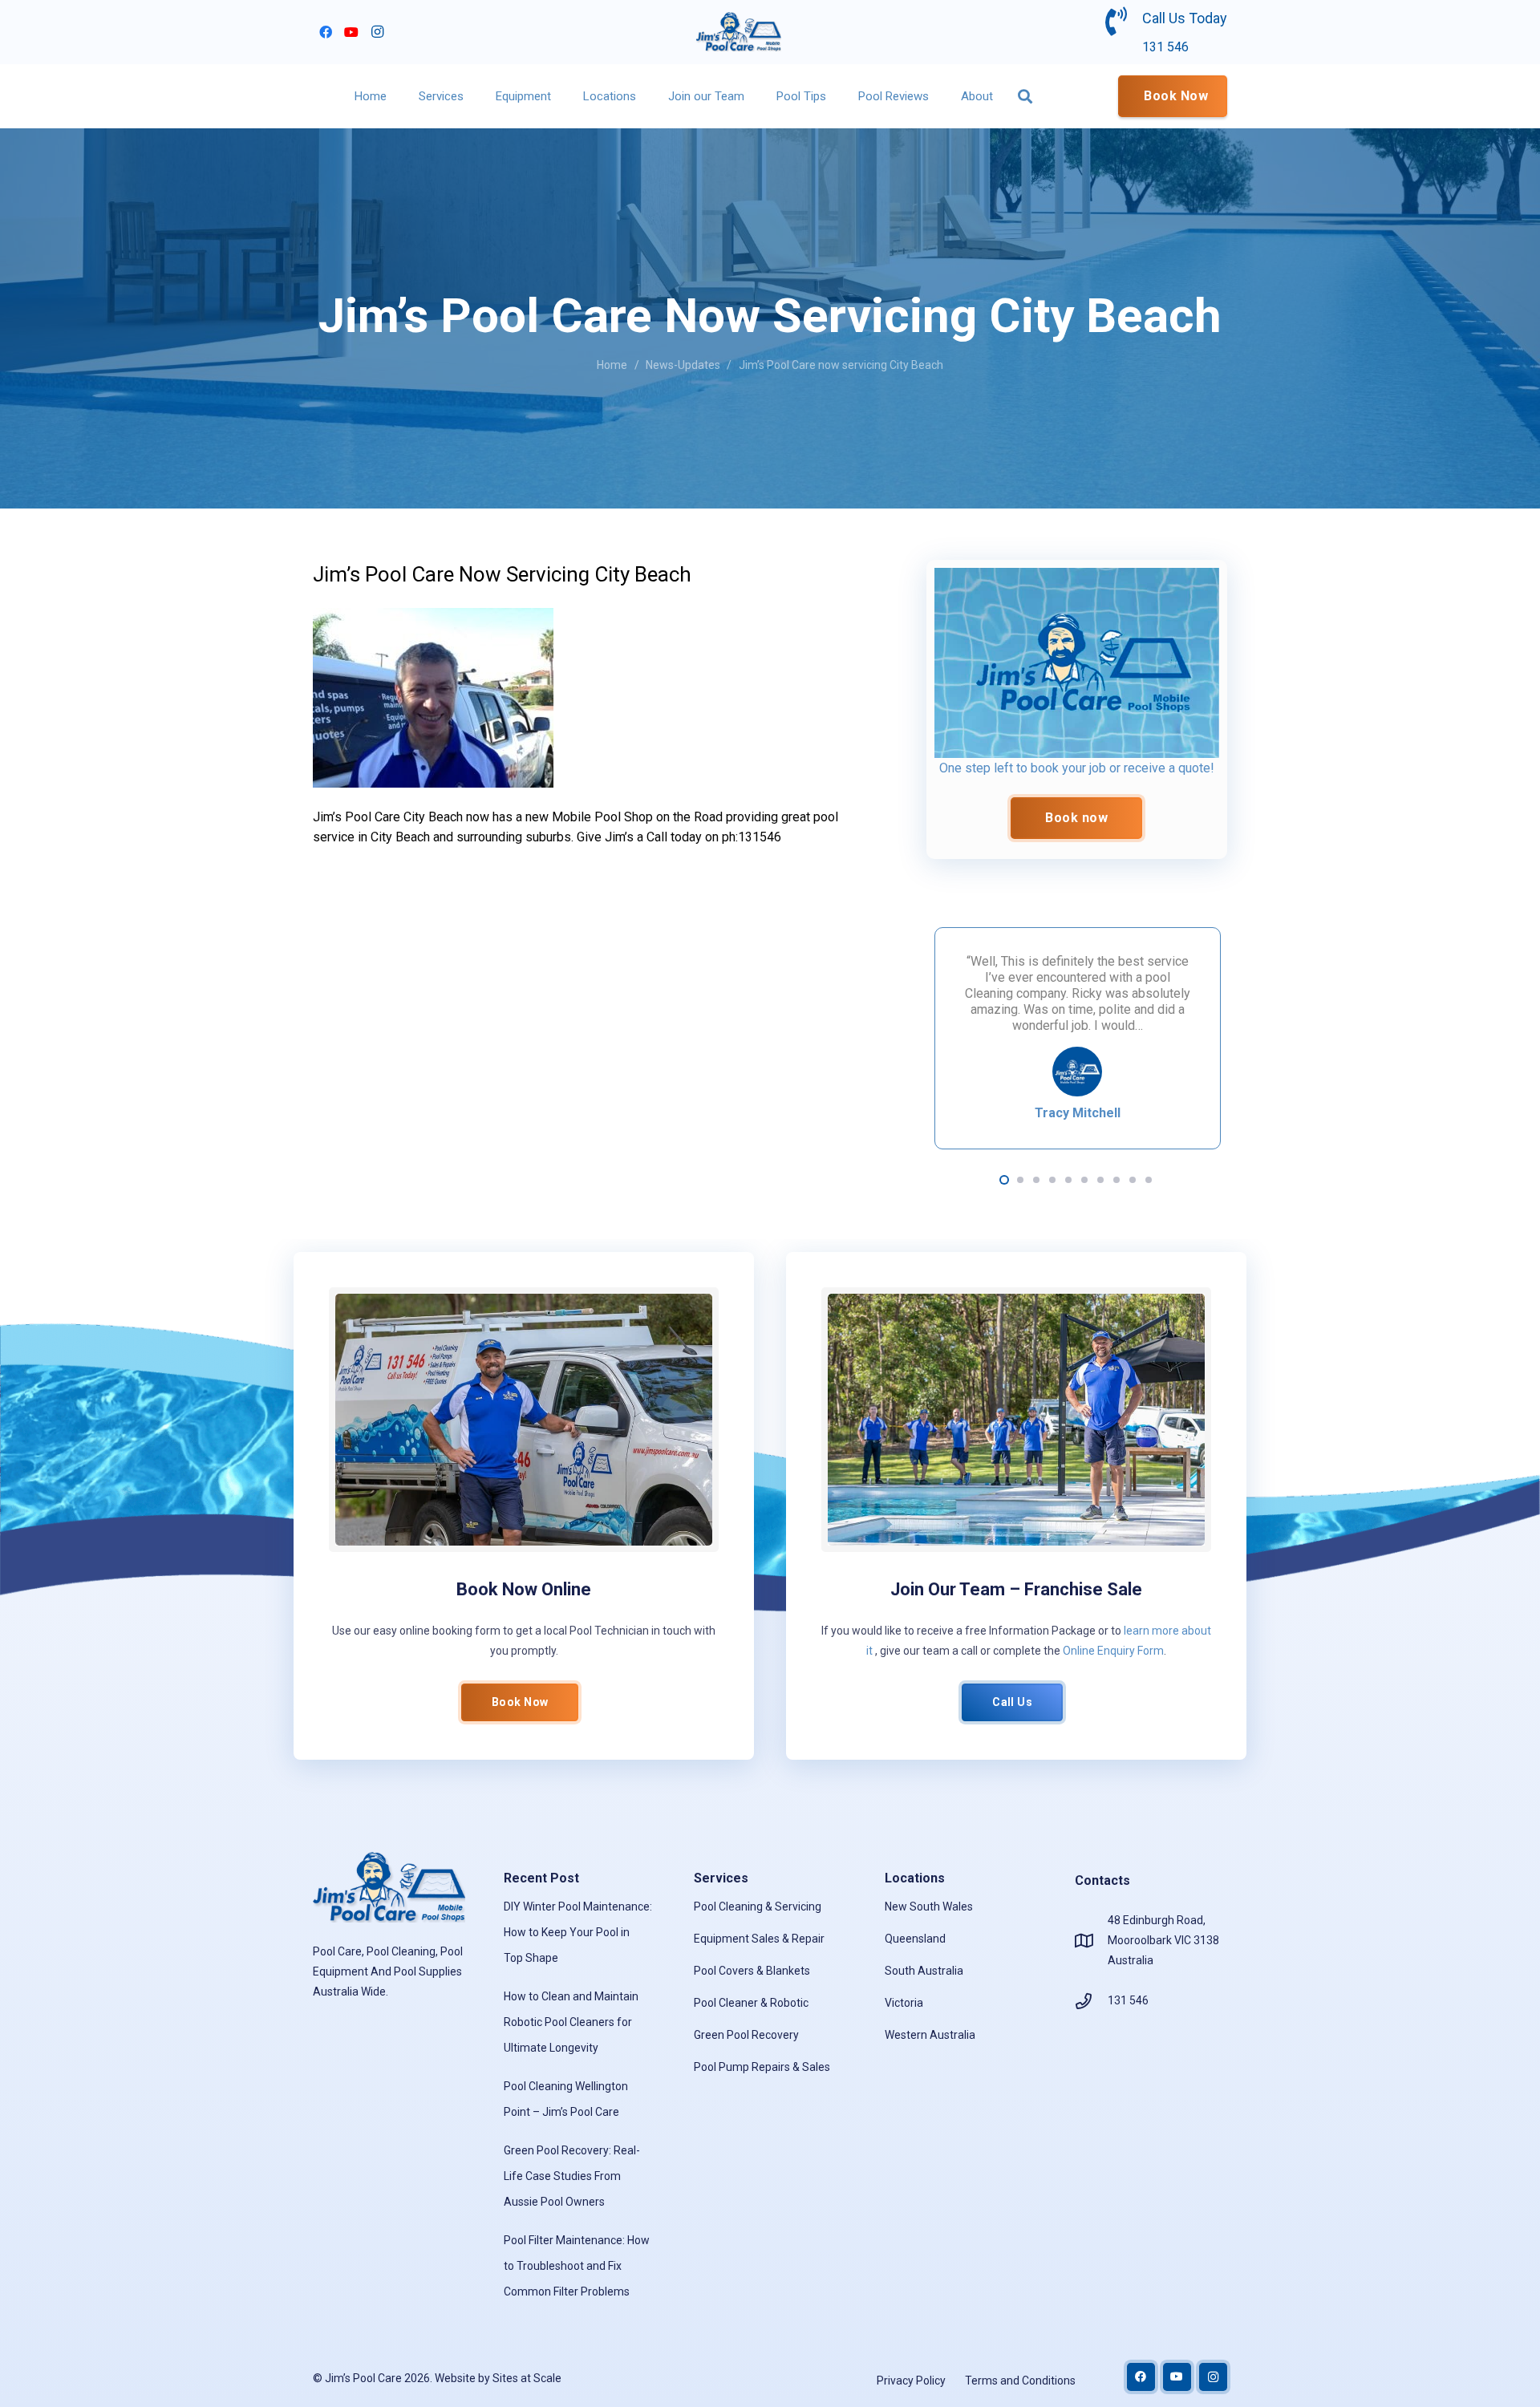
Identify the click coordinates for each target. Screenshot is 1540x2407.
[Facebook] (326, 32)
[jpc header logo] (739, 32)
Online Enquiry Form (1113, 1651)
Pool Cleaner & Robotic (751, 2003)
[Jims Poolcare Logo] (1077, 663)
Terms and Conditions (1020, 2381)
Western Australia (930, 2035)
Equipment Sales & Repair (759, 1939)
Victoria (904, 2003)
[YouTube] (351, 32)
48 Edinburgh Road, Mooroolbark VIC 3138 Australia (1163, 1940)
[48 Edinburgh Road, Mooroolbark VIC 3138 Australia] (1091, 1941)
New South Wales (929, 1907)
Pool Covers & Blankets (752, 1971)
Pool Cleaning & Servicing (758, 1907)
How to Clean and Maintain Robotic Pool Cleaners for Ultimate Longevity (571, 2022)
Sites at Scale (527, 2378)
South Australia (924, 1971)
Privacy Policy (911, 2381)
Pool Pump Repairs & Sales (762, 2067)
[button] (471, 96)
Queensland (915, 1939)
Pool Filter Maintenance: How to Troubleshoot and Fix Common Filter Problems (577, 2266)
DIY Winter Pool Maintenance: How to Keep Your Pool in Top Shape (578, 1932)
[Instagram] (377, 32)
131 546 (1128, 2000)
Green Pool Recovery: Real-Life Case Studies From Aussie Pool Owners (572, 2176)
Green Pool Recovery (746, 2035)
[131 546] (1091, 2001)
